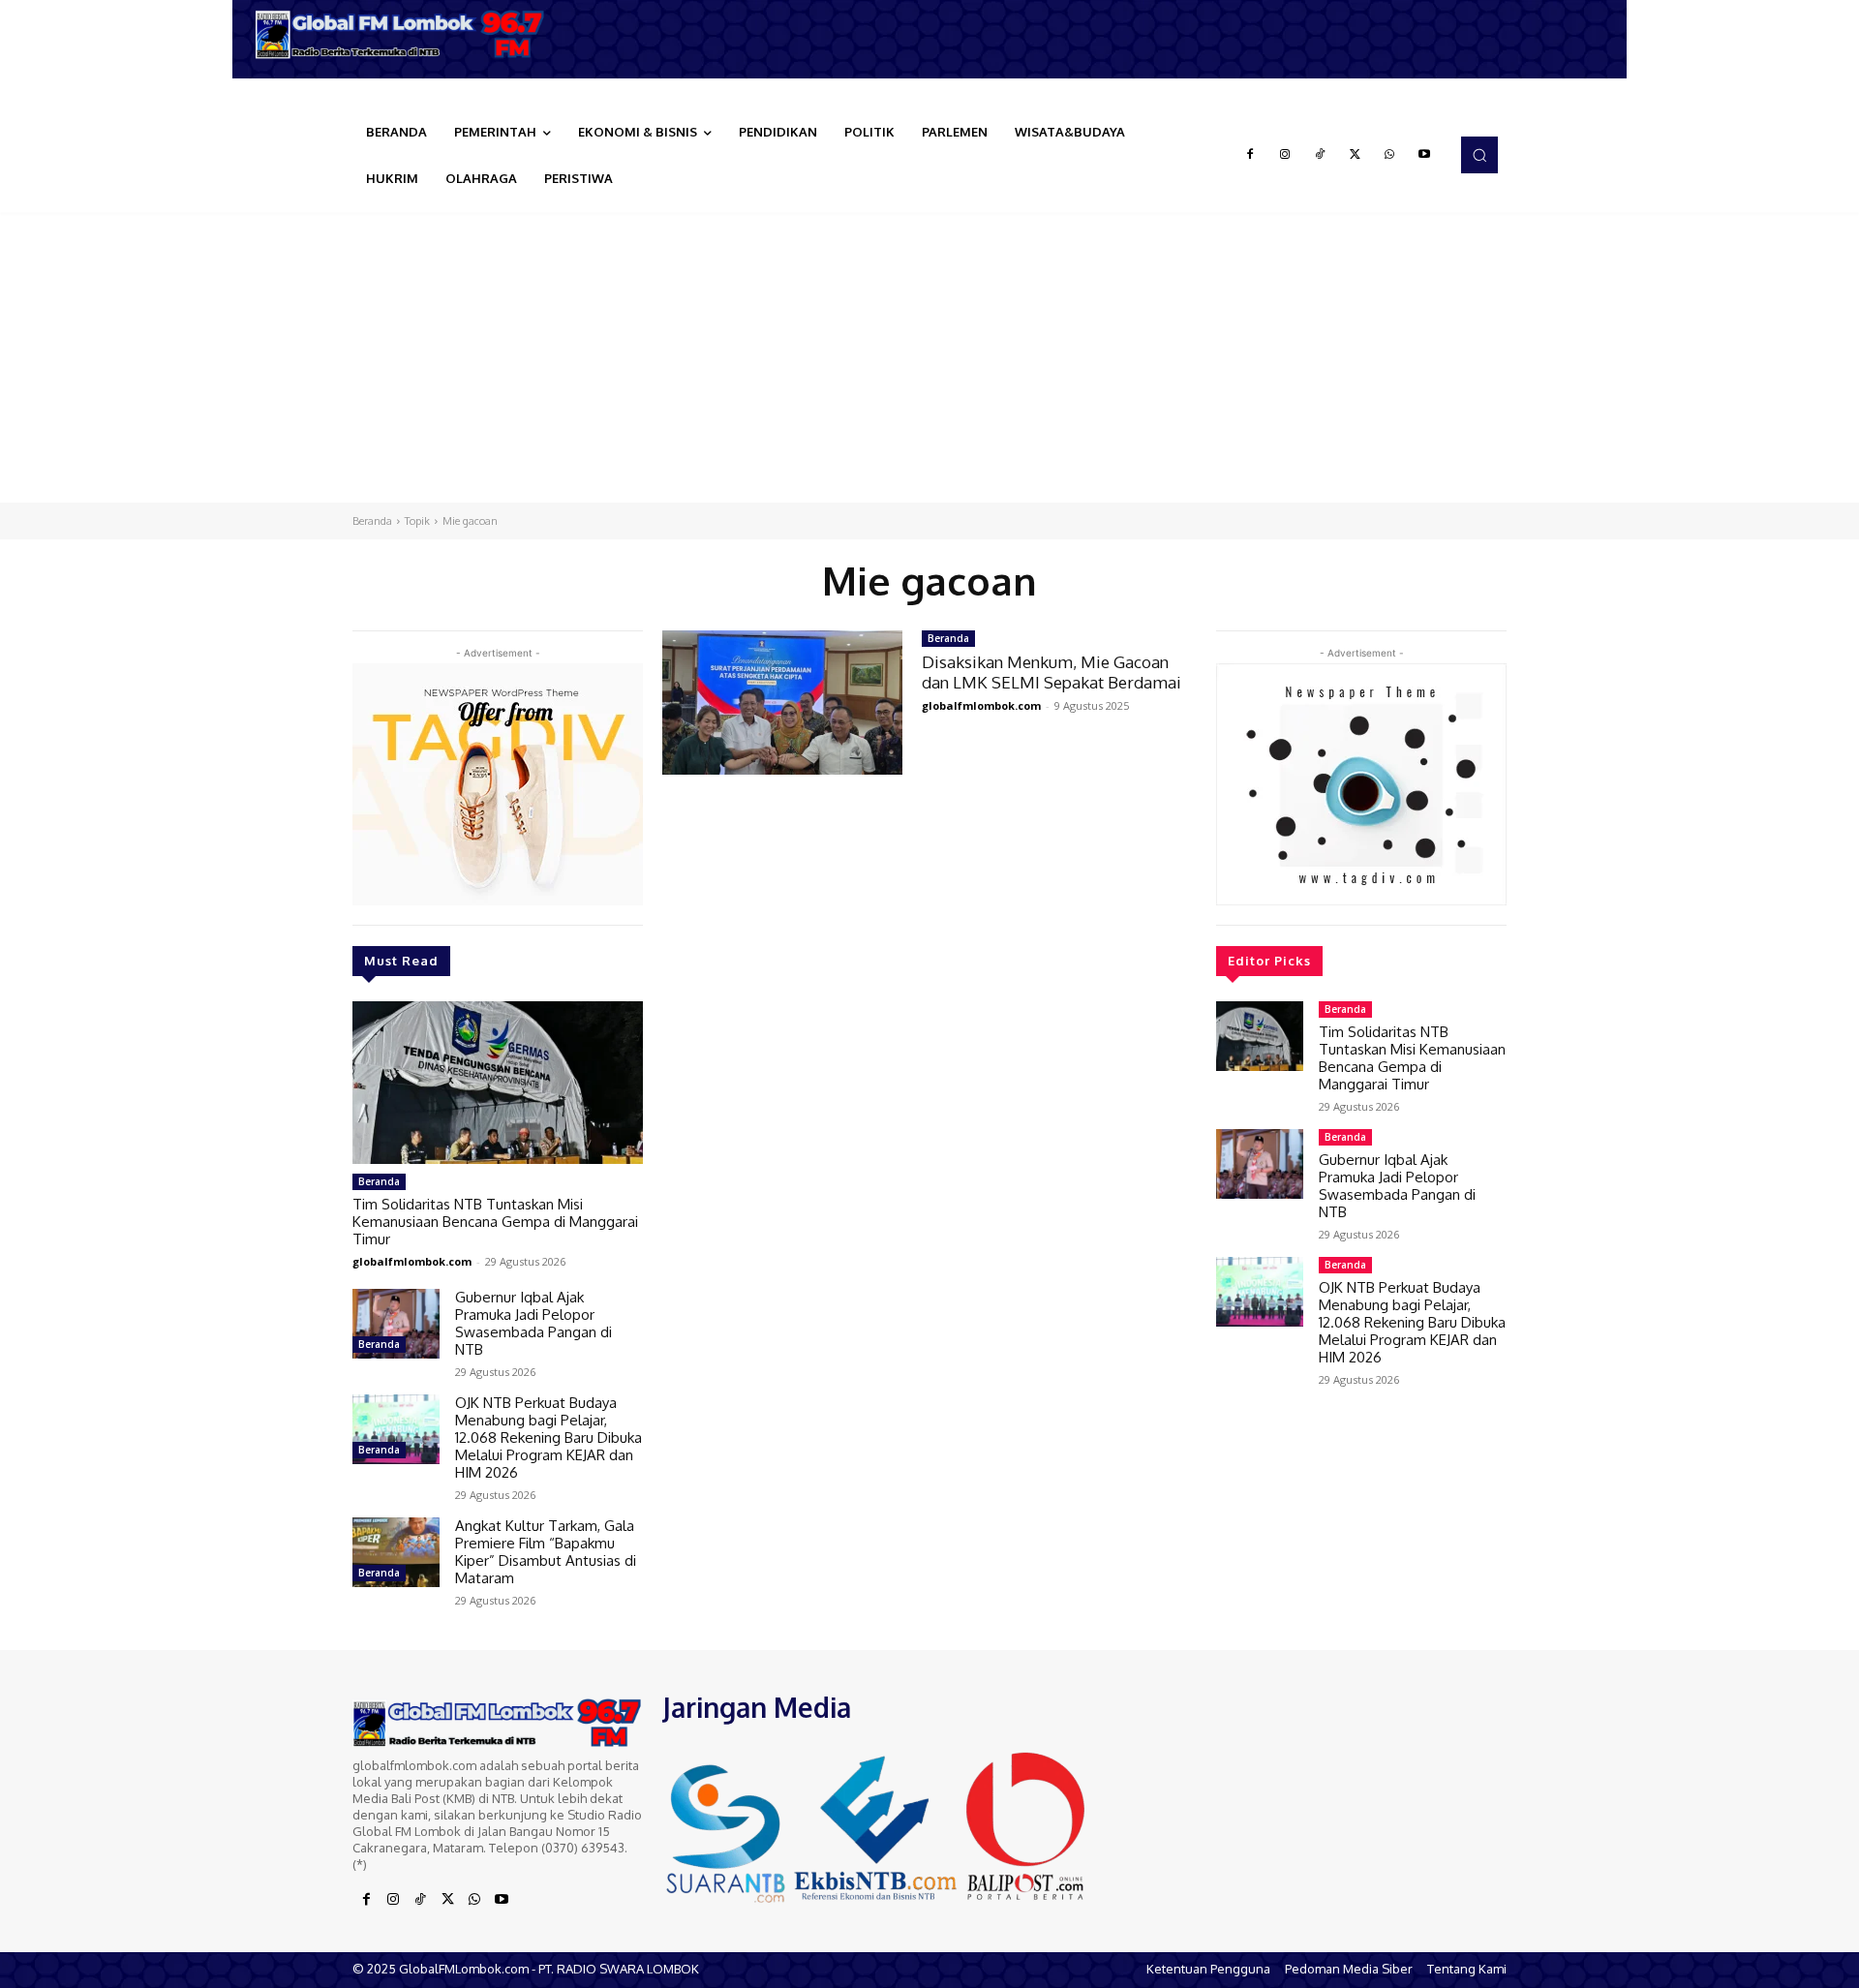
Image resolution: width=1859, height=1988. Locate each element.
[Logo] (407, 34)
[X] (1355, 155)
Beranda (372, 521)
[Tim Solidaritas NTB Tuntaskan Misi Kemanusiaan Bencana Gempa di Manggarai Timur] (498, 1083)
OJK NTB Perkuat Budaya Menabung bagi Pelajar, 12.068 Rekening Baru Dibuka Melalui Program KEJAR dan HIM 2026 (549, 1437)
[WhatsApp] (1389, 155)
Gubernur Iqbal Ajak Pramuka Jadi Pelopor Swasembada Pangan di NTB (533, 1323)
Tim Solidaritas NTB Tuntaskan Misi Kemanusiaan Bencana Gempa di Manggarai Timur (495, 1222)
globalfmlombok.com (412, 1261)
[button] (1479, 155)
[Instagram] (1285, 155)
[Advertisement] (929, 357)
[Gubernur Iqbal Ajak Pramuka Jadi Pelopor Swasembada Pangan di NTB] (396, 1324)
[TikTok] (1320, 155)
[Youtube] (1424, 155)
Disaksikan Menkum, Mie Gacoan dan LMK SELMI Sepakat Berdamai (1051, 672)
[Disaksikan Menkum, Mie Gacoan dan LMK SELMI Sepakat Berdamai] (782, 703)
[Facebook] (1250, 155)
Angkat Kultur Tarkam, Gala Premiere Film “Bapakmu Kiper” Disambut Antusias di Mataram (546, 1552)
